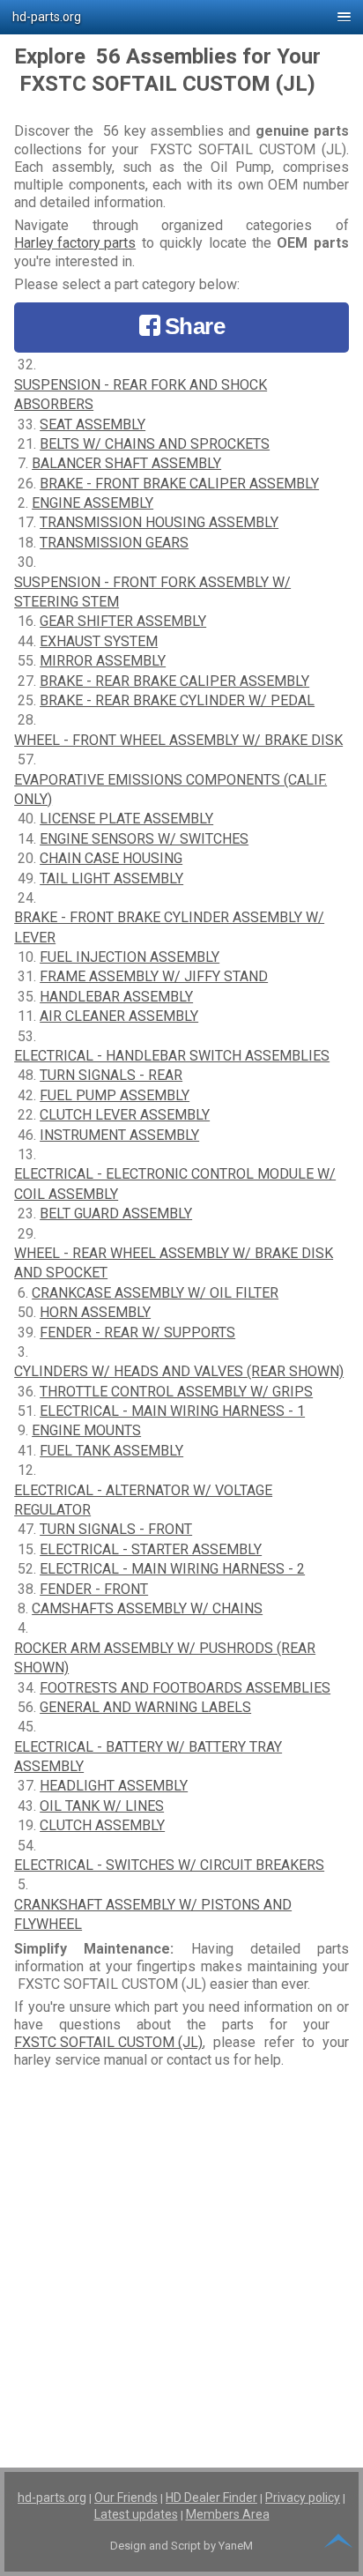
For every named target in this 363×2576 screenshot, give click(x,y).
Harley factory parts (75, 243)
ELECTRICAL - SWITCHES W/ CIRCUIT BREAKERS (169, 1865)
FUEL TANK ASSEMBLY (111, 1451)
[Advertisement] (181, 2256)
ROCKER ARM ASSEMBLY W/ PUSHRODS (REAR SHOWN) (165, 1658)
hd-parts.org (52, 2498)
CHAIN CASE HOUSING (111, 858)
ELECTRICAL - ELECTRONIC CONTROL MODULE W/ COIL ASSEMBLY (175, 1184)
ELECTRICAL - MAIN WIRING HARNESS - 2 (172, 1569)
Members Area (228, 2514)
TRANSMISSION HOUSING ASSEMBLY (159, 522)
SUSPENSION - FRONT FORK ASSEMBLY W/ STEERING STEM (152, 592)
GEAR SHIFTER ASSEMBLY (123, 621)
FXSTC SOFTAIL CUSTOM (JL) (108, 2042)
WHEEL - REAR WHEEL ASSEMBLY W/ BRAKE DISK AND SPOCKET (174, 1263)
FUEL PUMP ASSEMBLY (115, 1095)
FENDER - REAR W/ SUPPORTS (137, 1333)
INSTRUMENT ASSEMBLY (119, 1135)
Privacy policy (303, 2498)
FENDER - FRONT (94, 1589)
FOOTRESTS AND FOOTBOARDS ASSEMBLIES (185, 1688)
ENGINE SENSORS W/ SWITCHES (144, 839)
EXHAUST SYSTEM (99, 641)
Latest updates (136, 2514)
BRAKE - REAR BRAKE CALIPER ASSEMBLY (174, 681)
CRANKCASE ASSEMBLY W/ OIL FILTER (155, 1293)
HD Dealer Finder (211, 2498)
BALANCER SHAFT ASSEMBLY (126, 463)
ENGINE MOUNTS (86, 1430)
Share (195, 326)
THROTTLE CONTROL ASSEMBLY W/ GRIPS (176, 1392)
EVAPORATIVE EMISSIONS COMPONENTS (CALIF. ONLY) (170, 789)
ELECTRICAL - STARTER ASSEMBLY (151, 1549)
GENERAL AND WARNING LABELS (145, 1707)
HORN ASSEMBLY (95, 1312)
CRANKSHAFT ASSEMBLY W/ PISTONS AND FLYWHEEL (153, 1914)
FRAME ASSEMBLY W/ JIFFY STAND (154, 976)
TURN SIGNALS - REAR (111, 1075)
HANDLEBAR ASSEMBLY (116, 997)
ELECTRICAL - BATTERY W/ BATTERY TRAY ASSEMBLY (148, 1757)
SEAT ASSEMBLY (93, 424)
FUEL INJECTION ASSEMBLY (130, 957)
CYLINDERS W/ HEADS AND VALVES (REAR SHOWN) (179, 1371)
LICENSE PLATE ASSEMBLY (126, 819)
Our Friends (126, 2498)
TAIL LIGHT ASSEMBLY (111, 879)
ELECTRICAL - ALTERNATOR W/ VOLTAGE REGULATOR (143, 1500)
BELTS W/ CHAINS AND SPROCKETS (155, 444)
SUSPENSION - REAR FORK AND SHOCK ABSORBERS (141, 395)
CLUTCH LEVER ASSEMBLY (125, 1115)
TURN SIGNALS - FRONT (116, 1529)
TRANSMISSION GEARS (114, 543)
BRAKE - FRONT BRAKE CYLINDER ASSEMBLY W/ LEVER (169, 927)
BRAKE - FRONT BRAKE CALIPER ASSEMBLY (179, 484)
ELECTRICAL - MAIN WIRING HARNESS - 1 (172, 1411)
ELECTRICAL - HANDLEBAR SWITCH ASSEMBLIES (172, 1056)
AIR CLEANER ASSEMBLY (119, 1016)
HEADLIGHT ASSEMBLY (114, 1786)
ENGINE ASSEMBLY (93, 503)
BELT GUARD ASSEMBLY (116, 1214)
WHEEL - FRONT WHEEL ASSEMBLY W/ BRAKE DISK (178, 740)
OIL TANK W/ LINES (102, 1806)
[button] (181, 17)
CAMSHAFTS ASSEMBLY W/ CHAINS (147, 1608)
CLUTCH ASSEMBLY (102, 1825)
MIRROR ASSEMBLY (103, 661)
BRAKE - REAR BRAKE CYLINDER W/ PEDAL (177, 700)
